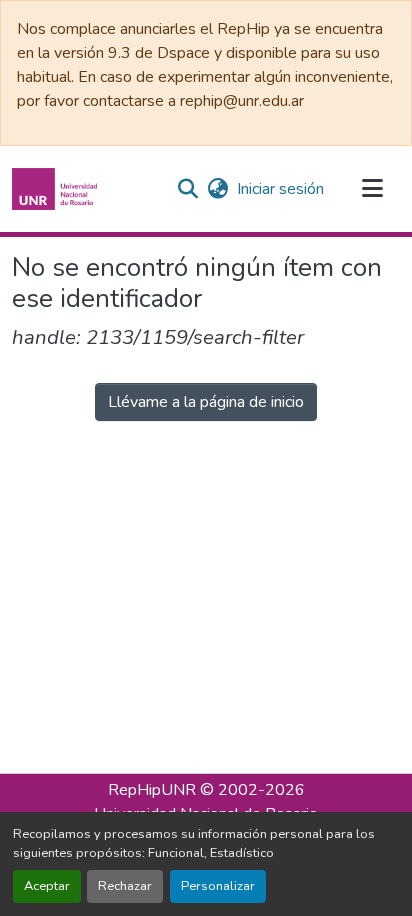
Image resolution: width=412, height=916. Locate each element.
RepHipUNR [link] (152, 790)
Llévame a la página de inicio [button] (206, 402)
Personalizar (218, 886)
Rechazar (125, 886)
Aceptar (47, 886)
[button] (57, 189)
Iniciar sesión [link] (280, 189)
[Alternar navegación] (372, 189)
